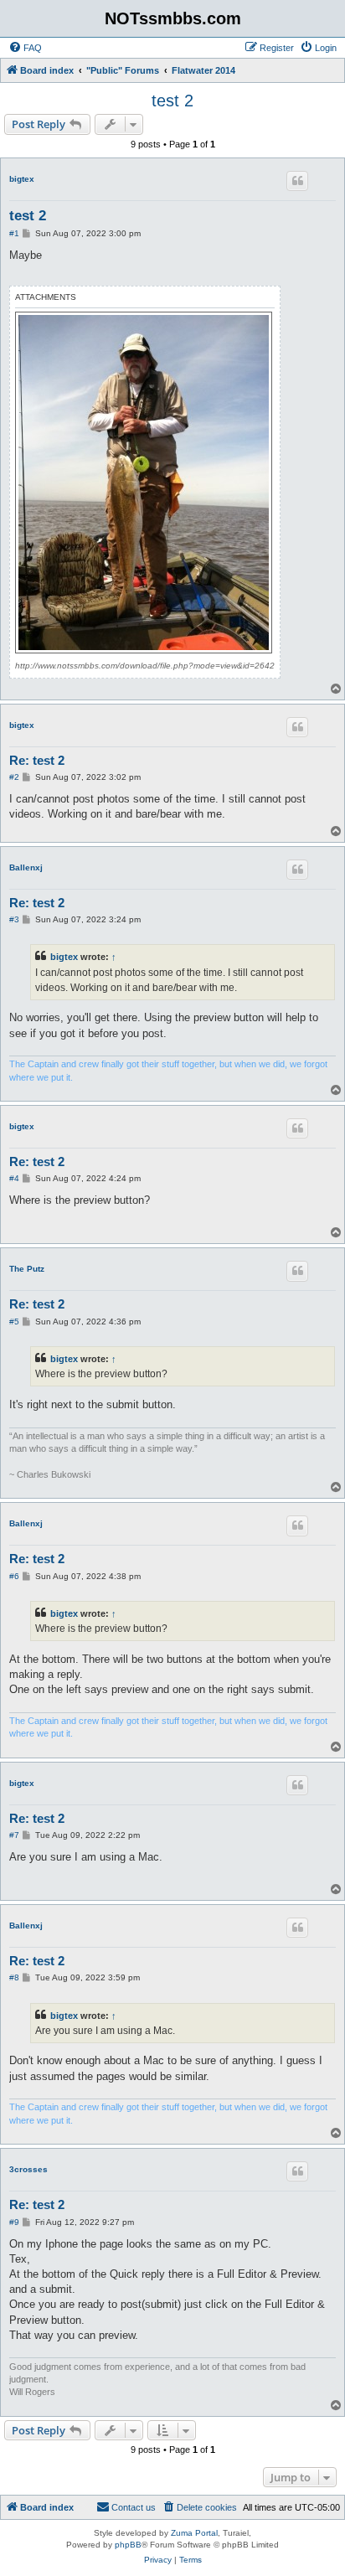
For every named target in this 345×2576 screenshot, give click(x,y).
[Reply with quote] (297, 181)
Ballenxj (26, 867)
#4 (14, 1178)
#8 (14, 1977)
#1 (14, 233)
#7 (14, 1835)
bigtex (22, 179)
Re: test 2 (37, 760)
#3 (14, 919)
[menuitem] (25, 48)
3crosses (28, 2169)
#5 (14, 1322)
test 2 (172, 101)
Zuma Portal (194, 2533)
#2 (14, 777)
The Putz (27, 1269)
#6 (14, 1576)
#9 (14, 2222)
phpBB (128, 2545)
